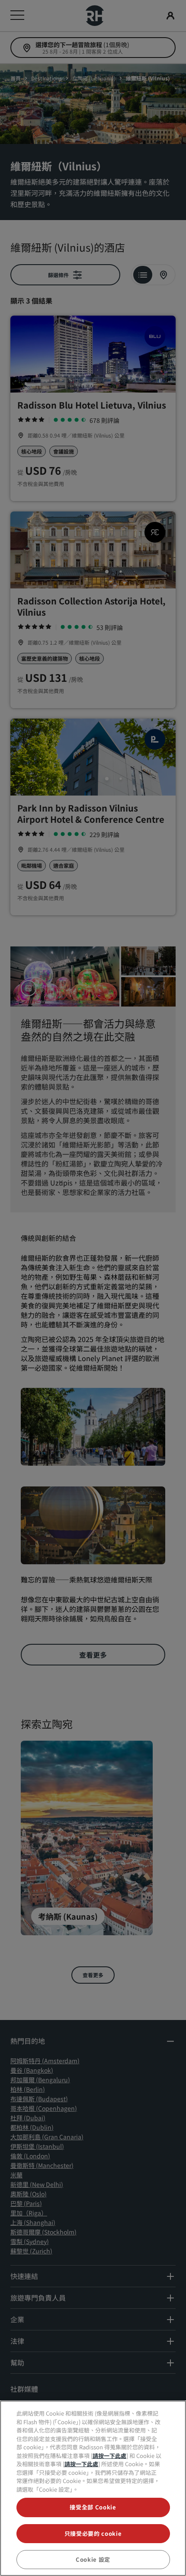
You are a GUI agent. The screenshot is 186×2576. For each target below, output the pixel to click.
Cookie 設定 (93, 2559)
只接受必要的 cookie (93, 2533)
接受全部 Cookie (93, 2507)
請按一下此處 (109, 2456)
